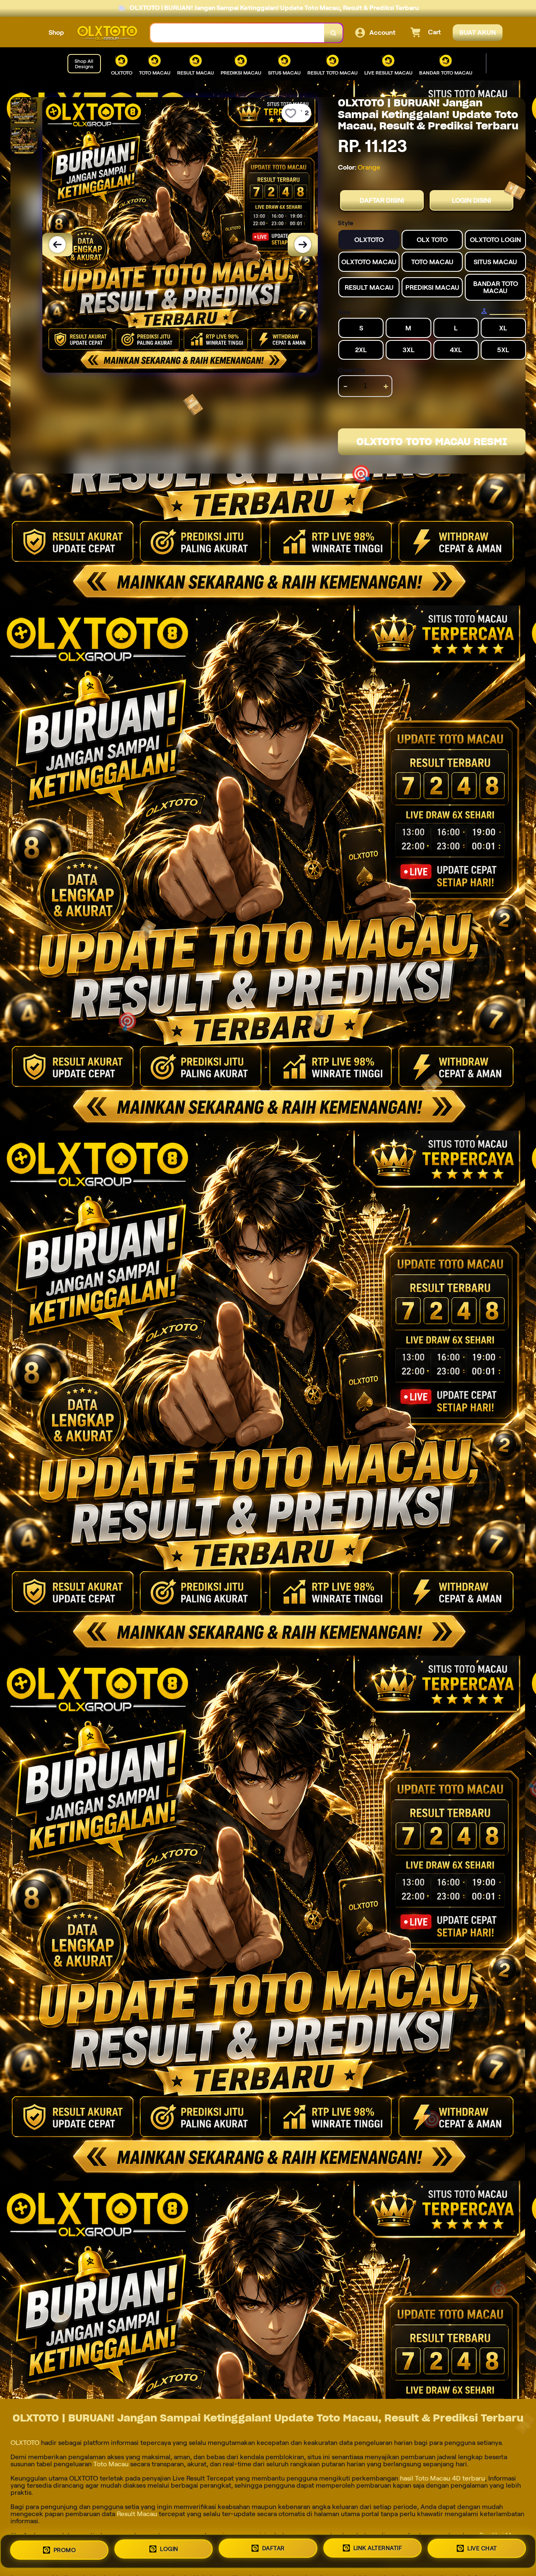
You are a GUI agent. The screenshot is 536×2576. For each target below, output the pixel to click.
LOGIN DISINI (472, 200)
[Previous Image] (57, 245)
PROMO (65, 2549)
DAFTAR (273, 2548)
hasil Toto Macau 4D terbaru (442, 2478)
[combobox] (237, 33)
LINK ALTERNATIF (378, 2548)
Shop (56, 32)
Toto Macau (111, 2464)
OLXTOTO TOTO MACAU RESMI (432, 442)
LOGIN (169, 2548)
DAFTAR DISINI (382, 200)
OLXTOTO (26, 2443)
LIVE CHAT (482, 2550)
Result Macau (137, 2514)
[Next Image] (303, 245)
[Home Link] (107, 33)
